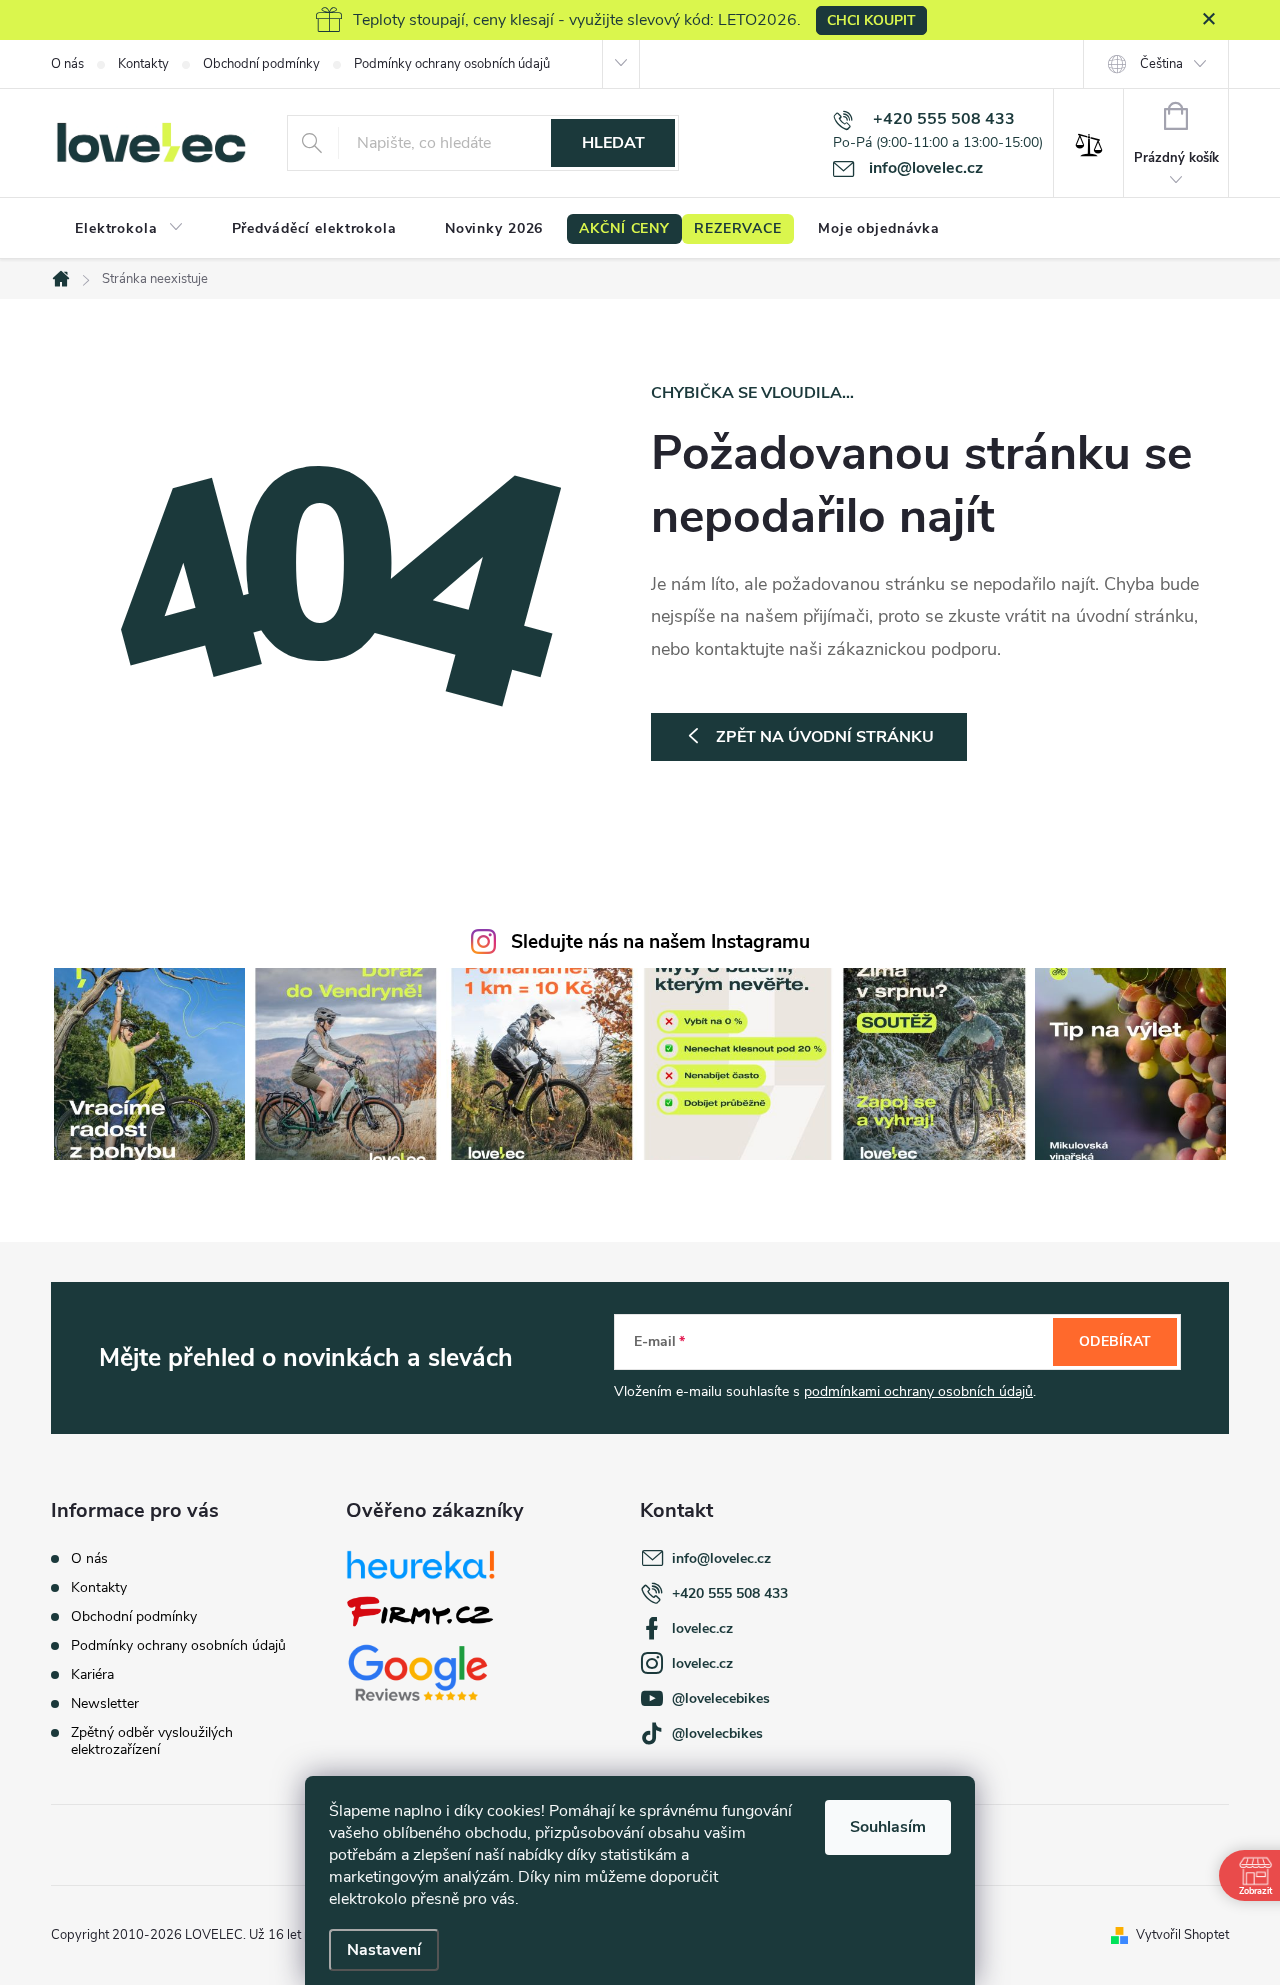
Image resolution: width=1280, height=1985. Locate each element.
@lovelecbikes (717, 1733)
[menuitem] (129, 229)
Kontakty (143, 64)
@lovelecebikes (721, 1698)
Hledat (613, 143)
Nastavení (384, 1950)
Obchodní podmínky (261, 64)
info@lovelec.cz (721, 1558)
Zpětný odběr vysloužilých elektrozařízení (152, 1741)
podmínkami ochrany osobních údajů (918, 1391)
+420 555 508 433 (730, 1593)
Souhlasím (888, 1827)
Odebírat (1115, 1341)
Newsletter (105, 1703)
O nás (67, 64)
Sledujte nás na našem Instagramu (660, 942)
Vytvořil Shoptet (1182, 1935)
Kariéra (92, 1674)
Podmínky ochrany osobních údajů (452, 64)
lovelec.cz (702, 1628)
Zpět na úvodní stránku (825, 737)
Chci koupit (871, 20)
